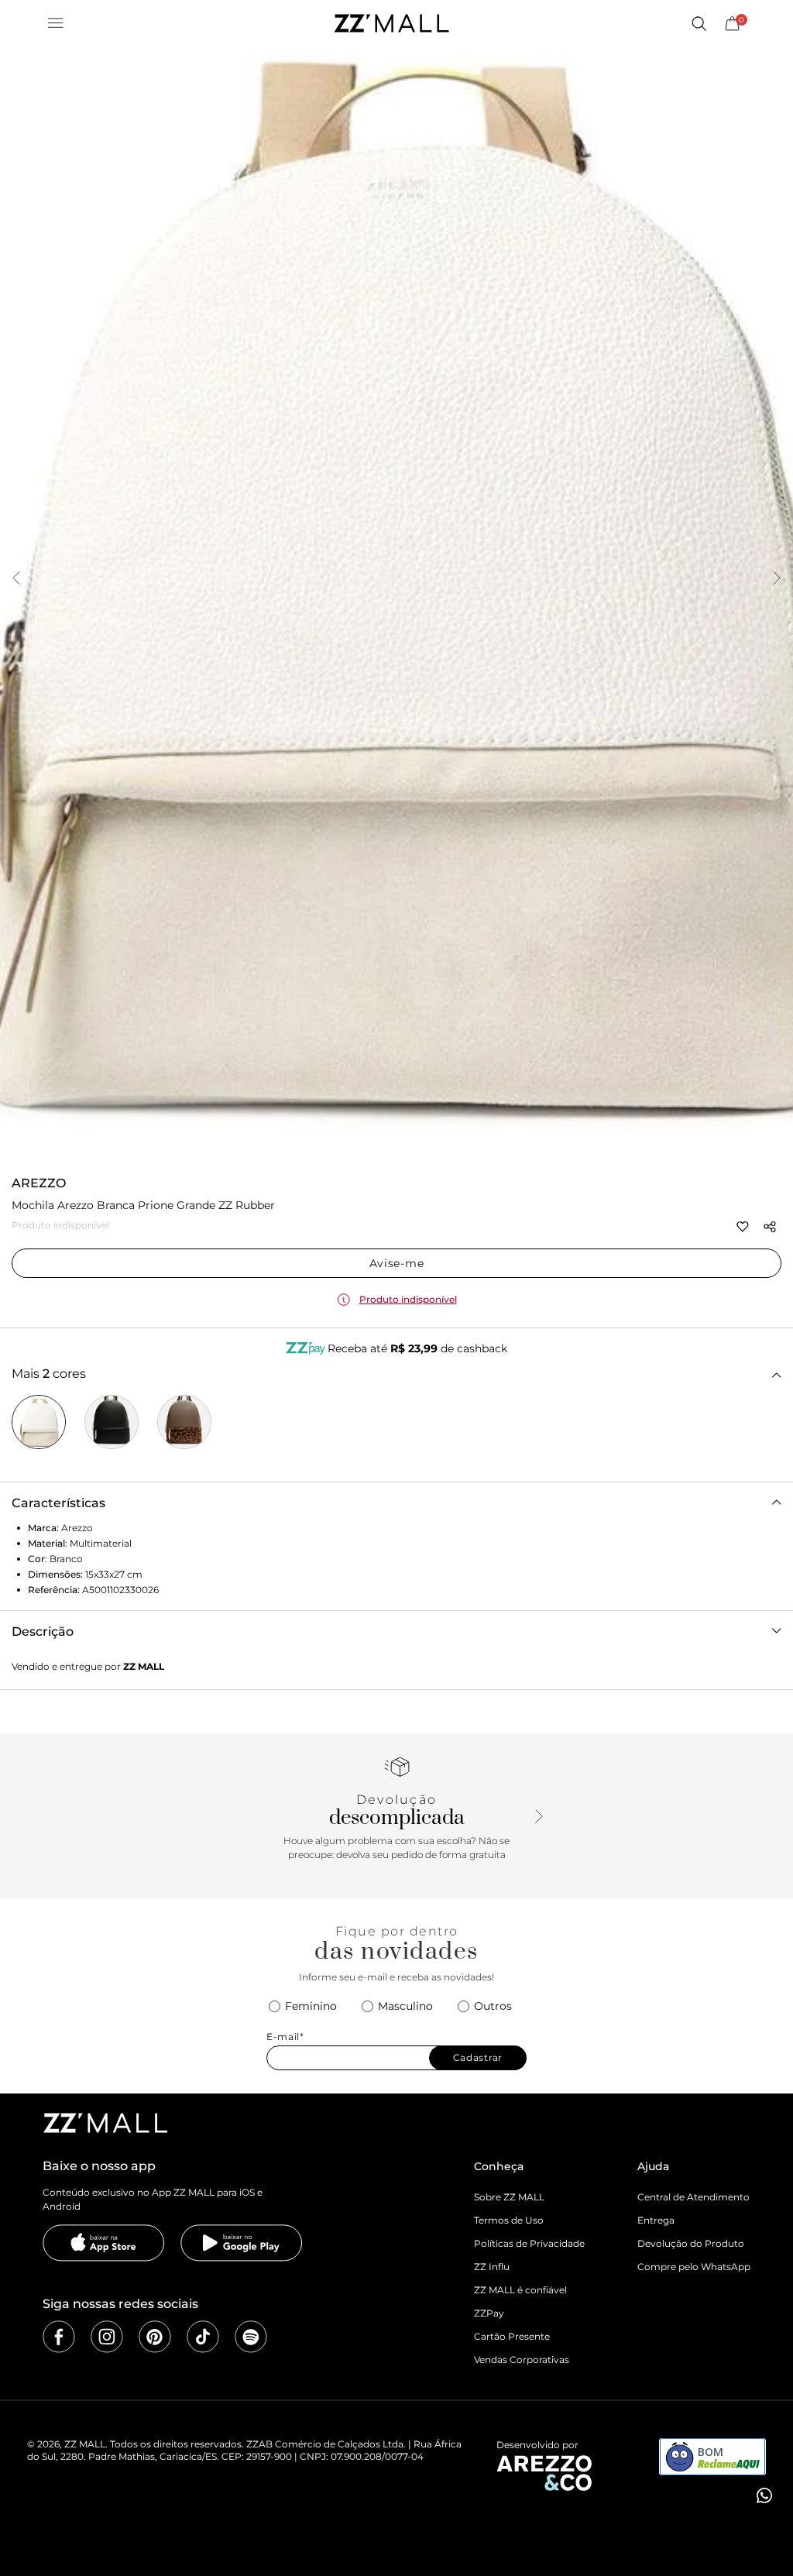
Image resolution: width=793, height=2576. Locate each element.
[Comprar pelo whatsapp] (763, 2495)
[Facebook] (59, 2337)
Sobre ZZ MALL (509, 2197)
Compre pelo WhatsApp (694, 2267)
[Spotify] (251, 2337)
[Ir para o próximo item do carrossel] (777, 579)
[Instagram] (107, 2337)
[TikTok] (203, 2337)
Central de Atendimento (693, 2197)
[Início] (391, 23)
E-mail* (285, 2037)
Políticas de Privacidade (529, 2243)
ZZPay (489, 2313)
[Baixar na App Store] (104, 2243)
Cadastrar (478, 2057)
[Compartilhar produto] (770, 1227)
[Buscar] (699, 23)
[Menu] (56, 23)
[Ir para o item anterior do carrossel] (16, 579)
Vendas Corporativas (522, 2360)
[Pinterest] (155, 2337)
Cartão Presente (512, 2336)
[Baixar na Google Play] (242, 2243)
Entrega (656, 2220)
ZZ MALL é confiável (520, 2290)
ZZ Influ (492, 2267)
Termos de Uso (509, 2220)
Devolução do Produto (691, 2243)
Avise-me (397, 1263)
